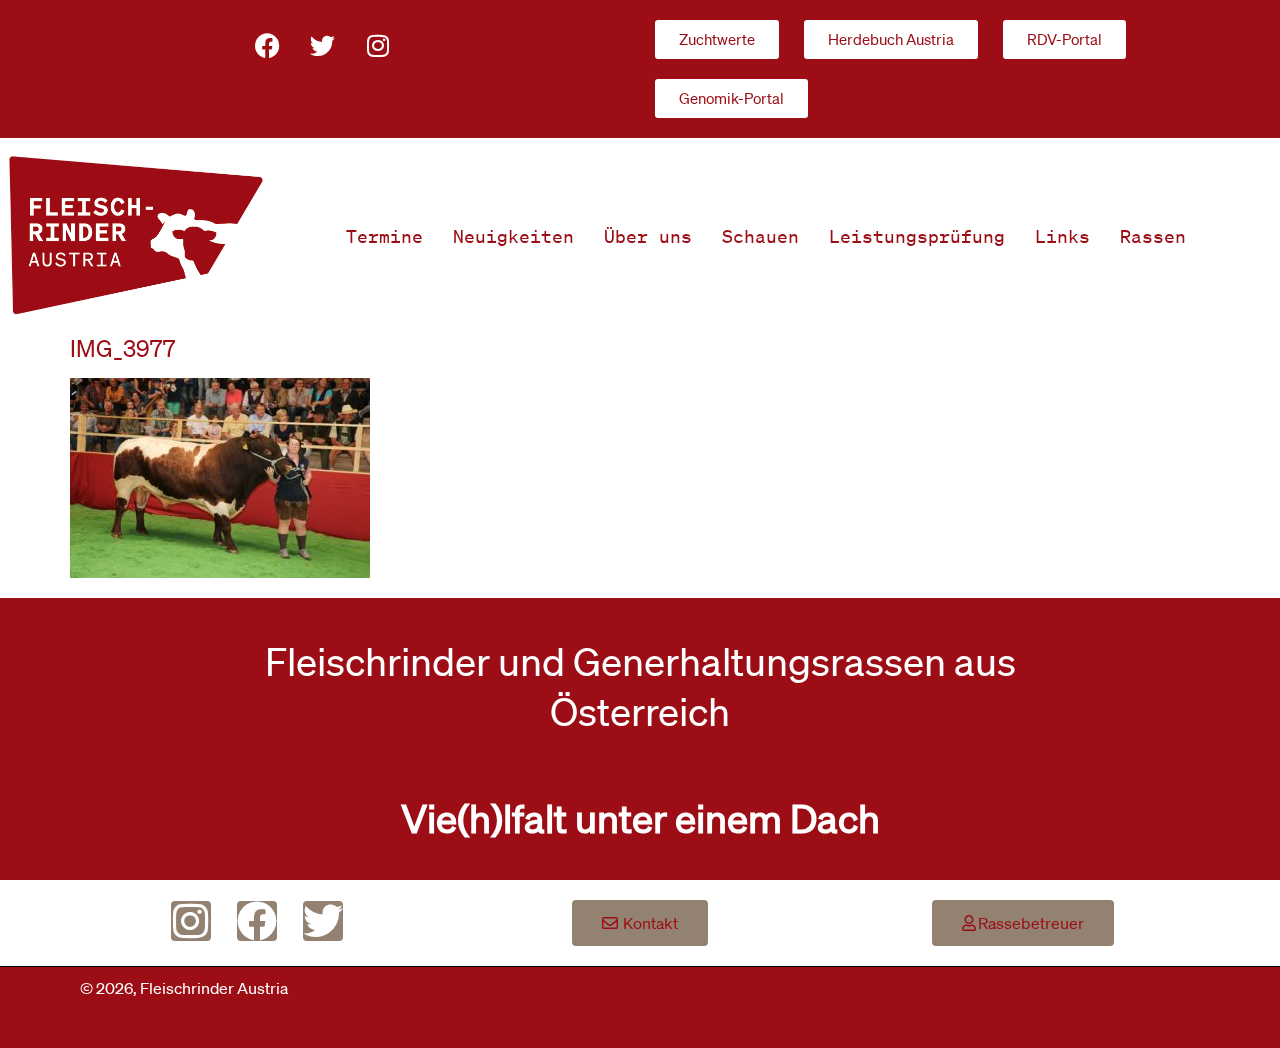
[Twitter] (323, 45)
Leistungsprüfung (917, 236)
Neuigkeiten (513, 236)
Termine (384, 236)
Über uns (648, 236)
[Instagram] (378, 45)
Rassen (1153, 236)
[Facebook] (268, 45)
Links (1062, 236)
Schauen (760, 236)
